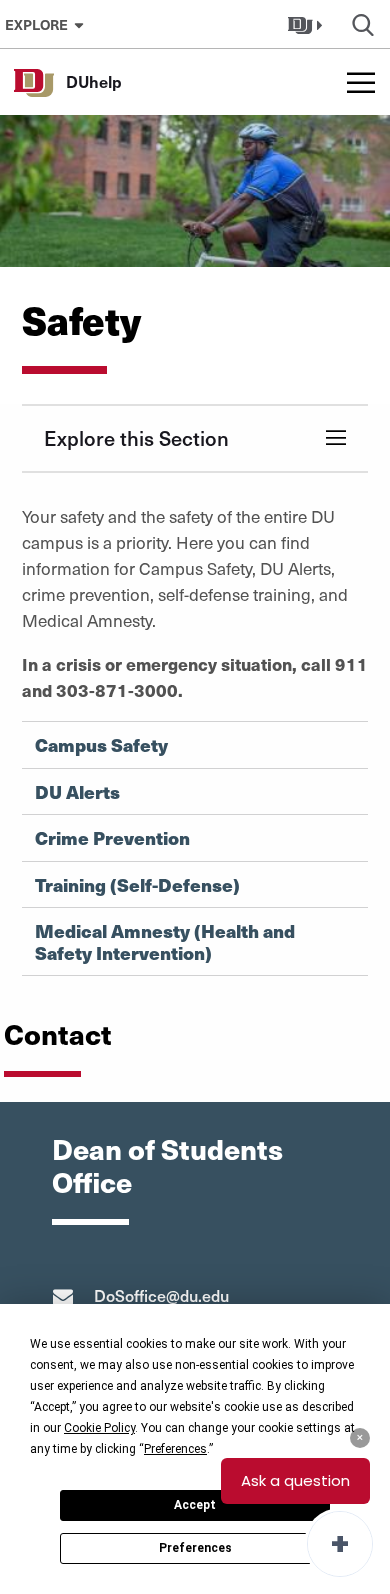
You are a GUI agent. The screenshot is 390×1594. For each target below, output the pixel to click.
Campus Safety (101, 745)
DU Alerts (77, 792)
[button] (307, 24)
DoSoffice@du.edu (161, 1295)
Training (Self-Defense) (137, 885)
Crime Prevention (112, 838)
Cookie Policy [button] (99, 1428)
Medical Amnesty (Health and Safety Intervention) (165, 941)
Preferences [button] (175, 1449)
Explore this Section (136, 438)
